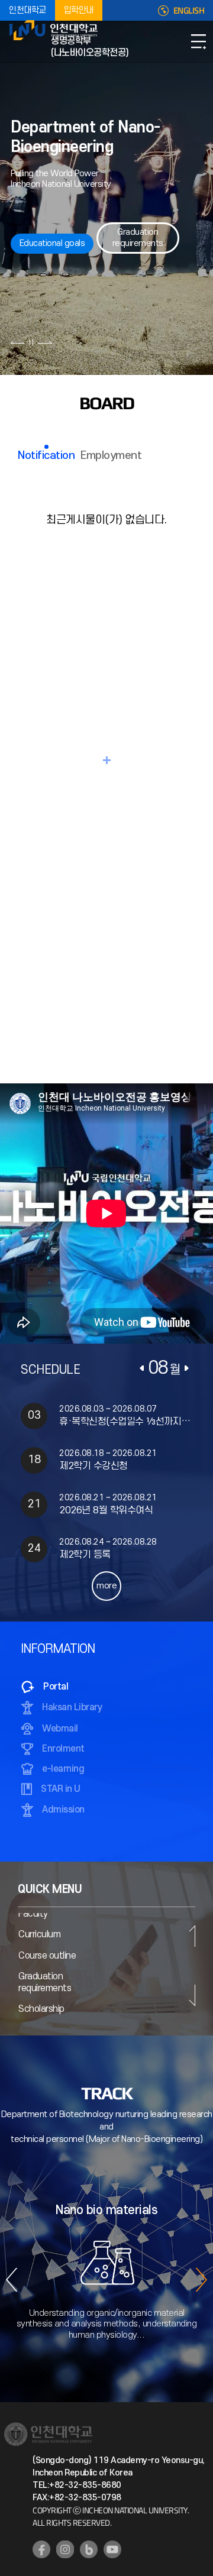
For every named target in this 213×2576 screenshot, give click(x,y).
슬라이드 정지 (31, 342)
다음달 (186, 1368)
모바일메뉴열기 (198, 41)
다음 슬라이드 (45, 342)
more (106, 1586)
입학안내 (79, 10)
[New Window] (41, 2549)
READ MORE (106, 760)
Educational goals (52, 243)
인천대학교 (28, 10)
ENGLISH (189, 11)
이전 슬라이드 (18, 342)
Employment (111, 456)
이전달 (142, 1368)
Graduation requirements (138, 237)
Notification (46, 456)
